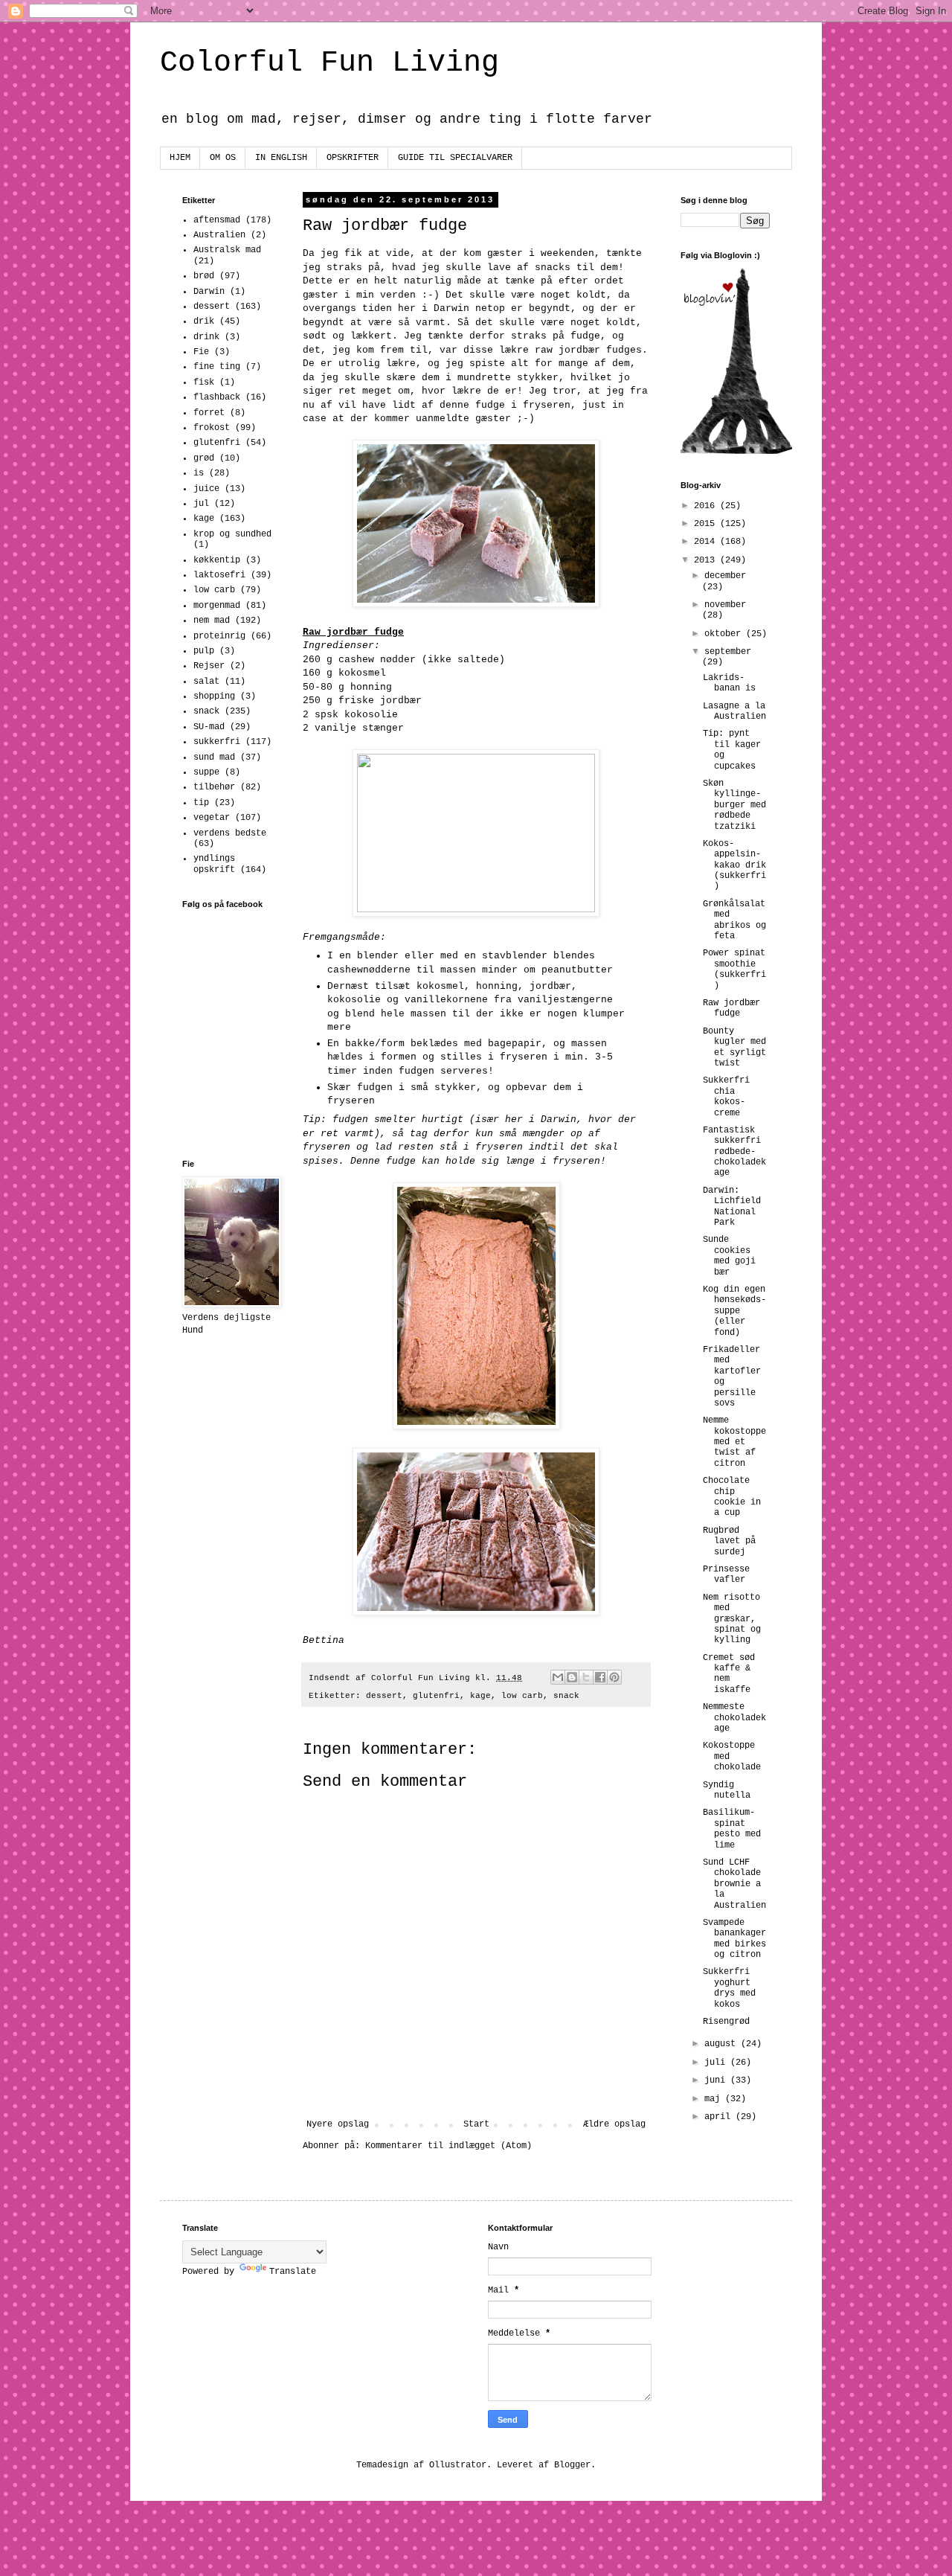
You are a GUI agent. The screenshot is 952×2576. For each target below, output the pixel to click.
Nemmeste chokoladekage (734, 1718)
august (723, 2044)
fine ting (217, 367)
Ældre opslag (614, 2124)
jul (201, 504)
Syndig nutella (727, 1790)
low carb (522, 1696)
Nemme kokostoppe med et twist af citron (734, 1442)
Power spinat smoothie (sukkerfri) (734, 969)
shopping (214, 696)
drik (204, 321)
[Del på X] (586, 1677)
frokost (212, 428)
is (199, 473)
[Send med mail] (558, 1677)
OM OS (223, 158)
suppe (206, 772)
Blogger (572, 2465)
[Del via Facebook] (600, 1677)
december (725, 576)
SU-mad (209, 727)
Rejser (209, 666)
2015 (707, 524)
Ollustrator (458, 2465)
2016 (707, 506)
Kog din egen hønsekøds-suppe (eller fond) (734, 1311)
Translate (293, 2272)
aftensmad (217, 220)
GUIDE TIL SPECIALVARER (455, 158)
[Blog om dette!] (572, 1677)
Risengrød (726, 2022)
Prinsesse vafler (726, 1574)
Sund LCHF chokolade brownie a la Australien (734, 1884)
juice (206, 489)
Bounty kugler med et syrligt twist (734, 1047)
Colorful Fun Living (329, 63)
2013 (707, 560)
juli (717, 2063)
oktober (725, 634)
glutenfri (436, 1696)
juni (717, 2080)
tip (201, 803)
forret (209, 413)
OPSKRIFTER (353, 158)
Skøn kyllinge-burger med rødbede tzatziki (734, 805)
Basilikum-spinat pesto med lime (732, 1829)
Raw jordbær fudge (731, 1008)
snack (566, 1696)
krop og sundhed (232, 534)
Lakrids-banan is (729, 683)
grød (204, 458)
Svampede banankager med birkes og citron (734, 1939)
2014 (707, 542)
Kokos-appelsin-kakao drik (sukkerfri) (734, 865)
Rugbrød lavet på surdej (729, 1541)
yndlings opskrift (214, 864)
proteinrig (219, 636)
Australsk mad (227, 250)
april (720, 2117)
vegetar (212, 818)
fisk (204, 382)
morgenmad (217, 606)
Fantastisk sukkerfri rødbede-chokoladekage (734, 1152)
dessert (384, 1696)
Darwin (209, 292)
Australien (219, 235)
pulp (204, 651)
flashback (217, 397)
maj (715, 2099)
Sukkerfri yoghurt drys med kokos (729, 1988)
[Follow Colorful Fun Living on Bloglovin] (736, 452)
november (725, 605)
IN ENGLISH (281, 158)
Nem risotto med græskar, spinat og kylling (732, 1619)
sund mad (214, 757)
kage (480, 1696)
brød (204, 276)
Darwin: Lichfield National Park (732, 1207)
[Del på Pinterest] (614, 1677)
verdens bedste (230, 833)
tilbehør (214, 787)
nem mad (212, 621)
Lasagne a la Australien (734, 711)
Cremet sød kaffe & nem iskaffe (729, 1674)
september (728, 652)
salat (206, 682)
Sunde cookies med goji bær (729, 1256)
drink (206, 337)
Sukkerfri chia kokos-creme (726, 1096)
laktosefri (219, 575)
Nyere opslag (338, 2124)
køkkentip (217, 560)
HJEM (180, 158)
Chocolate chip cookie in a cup (732, 1497)
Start (476, 2124)
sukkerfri (217, 742)
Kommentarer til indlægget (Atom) (448, 2146)
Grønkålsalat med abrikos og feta (734, 920)
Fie (201, 352)
